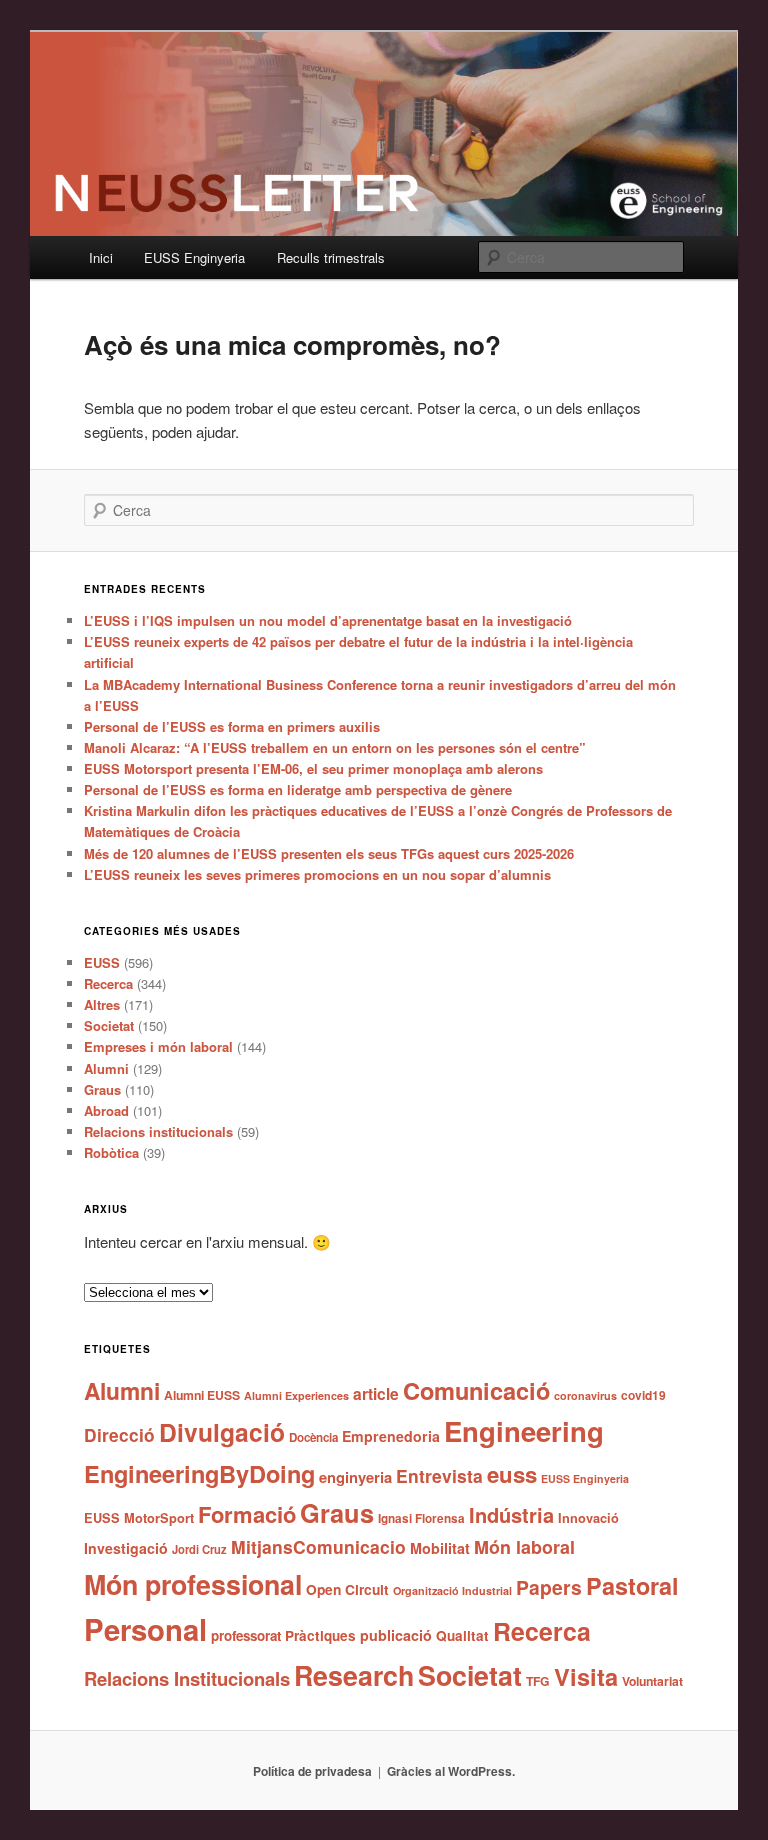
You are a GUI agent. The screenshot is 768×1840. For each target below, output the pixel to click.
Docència (313, 1437)
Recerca (108, 983)
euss (512, 1474)
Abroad (106, 1110)
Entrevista (439, 1475)
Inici (101, 257)
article (376, 1393)
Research (354, 1675)
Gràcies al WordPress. (451, 1771)
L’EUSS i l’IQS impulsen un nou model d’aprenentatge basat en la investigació (328, 620)
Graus (102, 1089)
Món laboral (524, 1547)
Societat (109, 1025)
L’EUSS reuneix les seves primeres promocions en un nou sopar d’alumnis (317, 874)
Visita (586, 1676)
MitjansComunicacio (318, 1546)
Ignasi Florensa (421, 1518)
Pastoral (632, 1585)
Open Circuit (347, 1589)
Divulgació (222, 1432)
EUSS (102, 962)
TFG (538, 1681)
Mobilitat (440, 1548)
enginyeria (355, 1477)
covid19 (643, 1395)
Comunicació (476, 1390)
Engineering (524, 1430)
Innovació (588, 1518)
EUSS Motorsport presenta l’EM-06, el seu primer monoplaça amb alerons (313, 768)
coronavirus (585, 1395)
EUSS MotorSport (139, 1518)
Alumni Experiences (296, 1395)
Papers (549, 1587)
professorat (246, 1635)
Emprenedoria (391, 1436)
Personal (145, 1629)
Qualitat (462, 1635)
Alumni (106, 1068)
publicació (396, 1635)
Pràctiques (320, 1635)
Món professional (193, 1584)
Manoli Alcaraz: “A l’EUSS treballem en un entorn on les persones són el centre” (335, 747)
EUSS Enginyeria (194, 257)
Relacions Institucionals (187, 1678)
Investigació (126, 1548)
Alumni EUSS (202, 1395)
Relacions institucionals (158, 1131)
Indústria (511, 1514)
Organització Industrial (452, 1590)
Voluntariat (652, 1681)
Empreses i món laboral (158, 1046)
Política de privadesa (312, 1771)
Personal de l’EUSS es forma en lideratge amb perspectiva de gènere (298, 789)
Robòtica (111, 1152)
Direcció (119, 1434)
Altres (102, 1004)
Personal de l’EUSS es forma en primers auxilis (232, 726)
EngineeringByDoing (199, 1473)
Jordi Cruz (199, 1549)
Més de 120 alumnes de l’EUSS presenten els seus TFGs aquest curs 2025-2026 (329, 853)
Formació (247, 1514)
